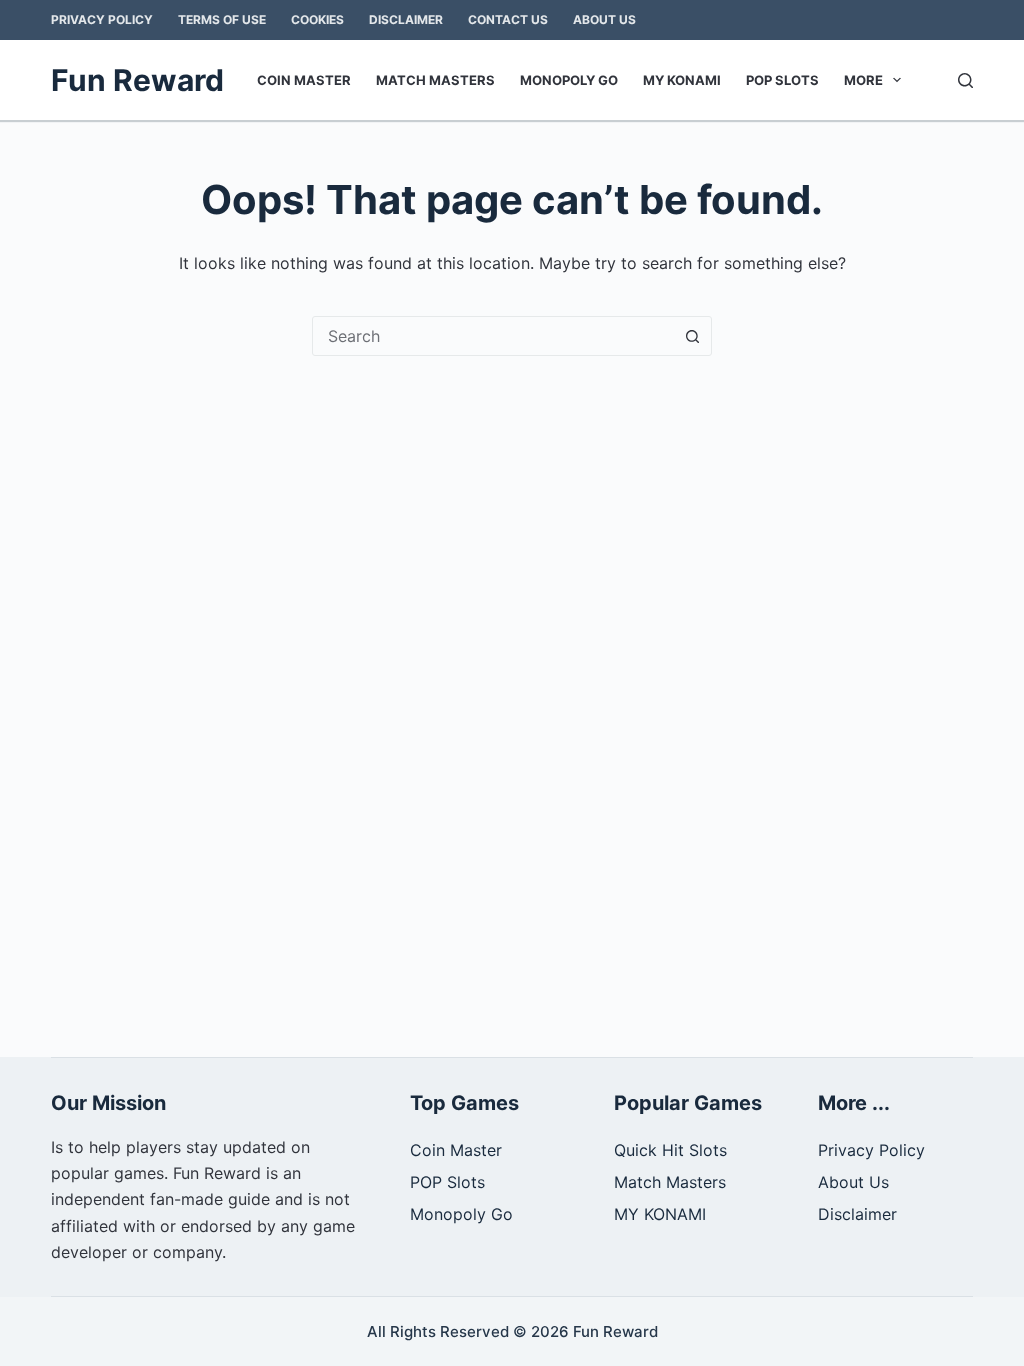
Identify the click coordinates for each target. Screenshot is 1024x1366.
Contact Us (508, 19)
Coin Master (304, 80)
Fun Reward (137, 80)
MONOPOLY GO (569, 80)
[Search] (965, 80)
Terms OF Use (222, 19)
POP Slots (782, 80)
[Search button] (692, 336)
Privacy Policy (102, 19)
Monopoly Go (461, 1214)
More (863, 80)
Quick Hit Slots (670, 1150)
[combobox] (493, 336)
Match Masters (435, 80)
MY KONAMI (682, 80)
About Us (604, 19)
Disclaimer (406, 19)
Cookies (317, 19)
